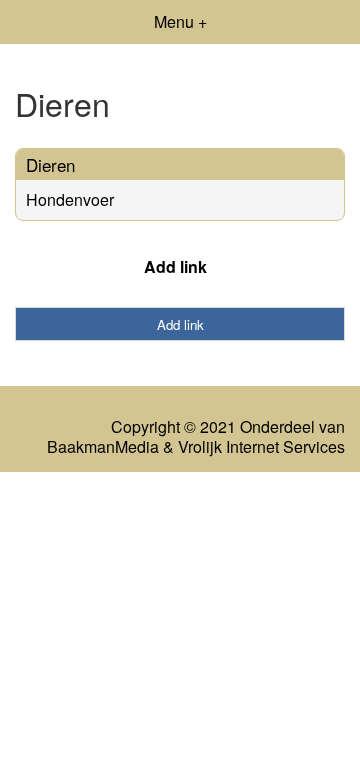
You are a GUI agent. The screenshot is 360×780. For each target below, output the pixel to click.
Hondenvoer (70, 199)
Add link (175, 266)
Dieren (50, 164)
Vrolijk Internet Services (261, 447)
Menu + (180, 21)
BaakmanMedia (103, 447)
